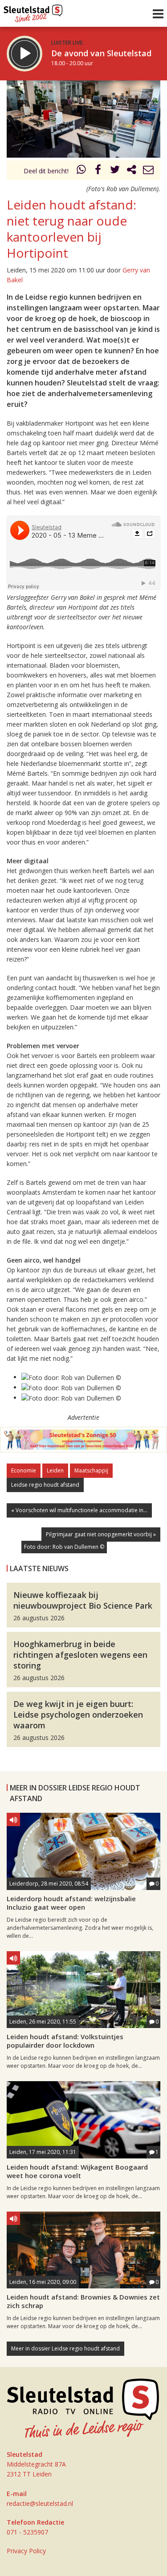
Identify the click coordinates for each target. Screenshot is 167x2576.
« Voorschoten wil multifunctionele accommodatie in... (79, 1510)
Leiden (55, 1470)
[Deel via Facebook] (98, 171)
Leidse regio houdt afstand (45, 1485)
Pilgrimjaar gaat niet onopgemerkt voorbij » (101, 1534)
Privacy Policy (26, 2551)
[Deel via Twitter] (115, 171)
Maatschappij (91, 1470)
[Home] (33, 11)
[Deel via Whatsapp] (81, 171)
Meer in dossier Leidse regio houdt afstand (65, 2348)
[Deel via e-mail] (148, 171)
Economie (24, 1470)
